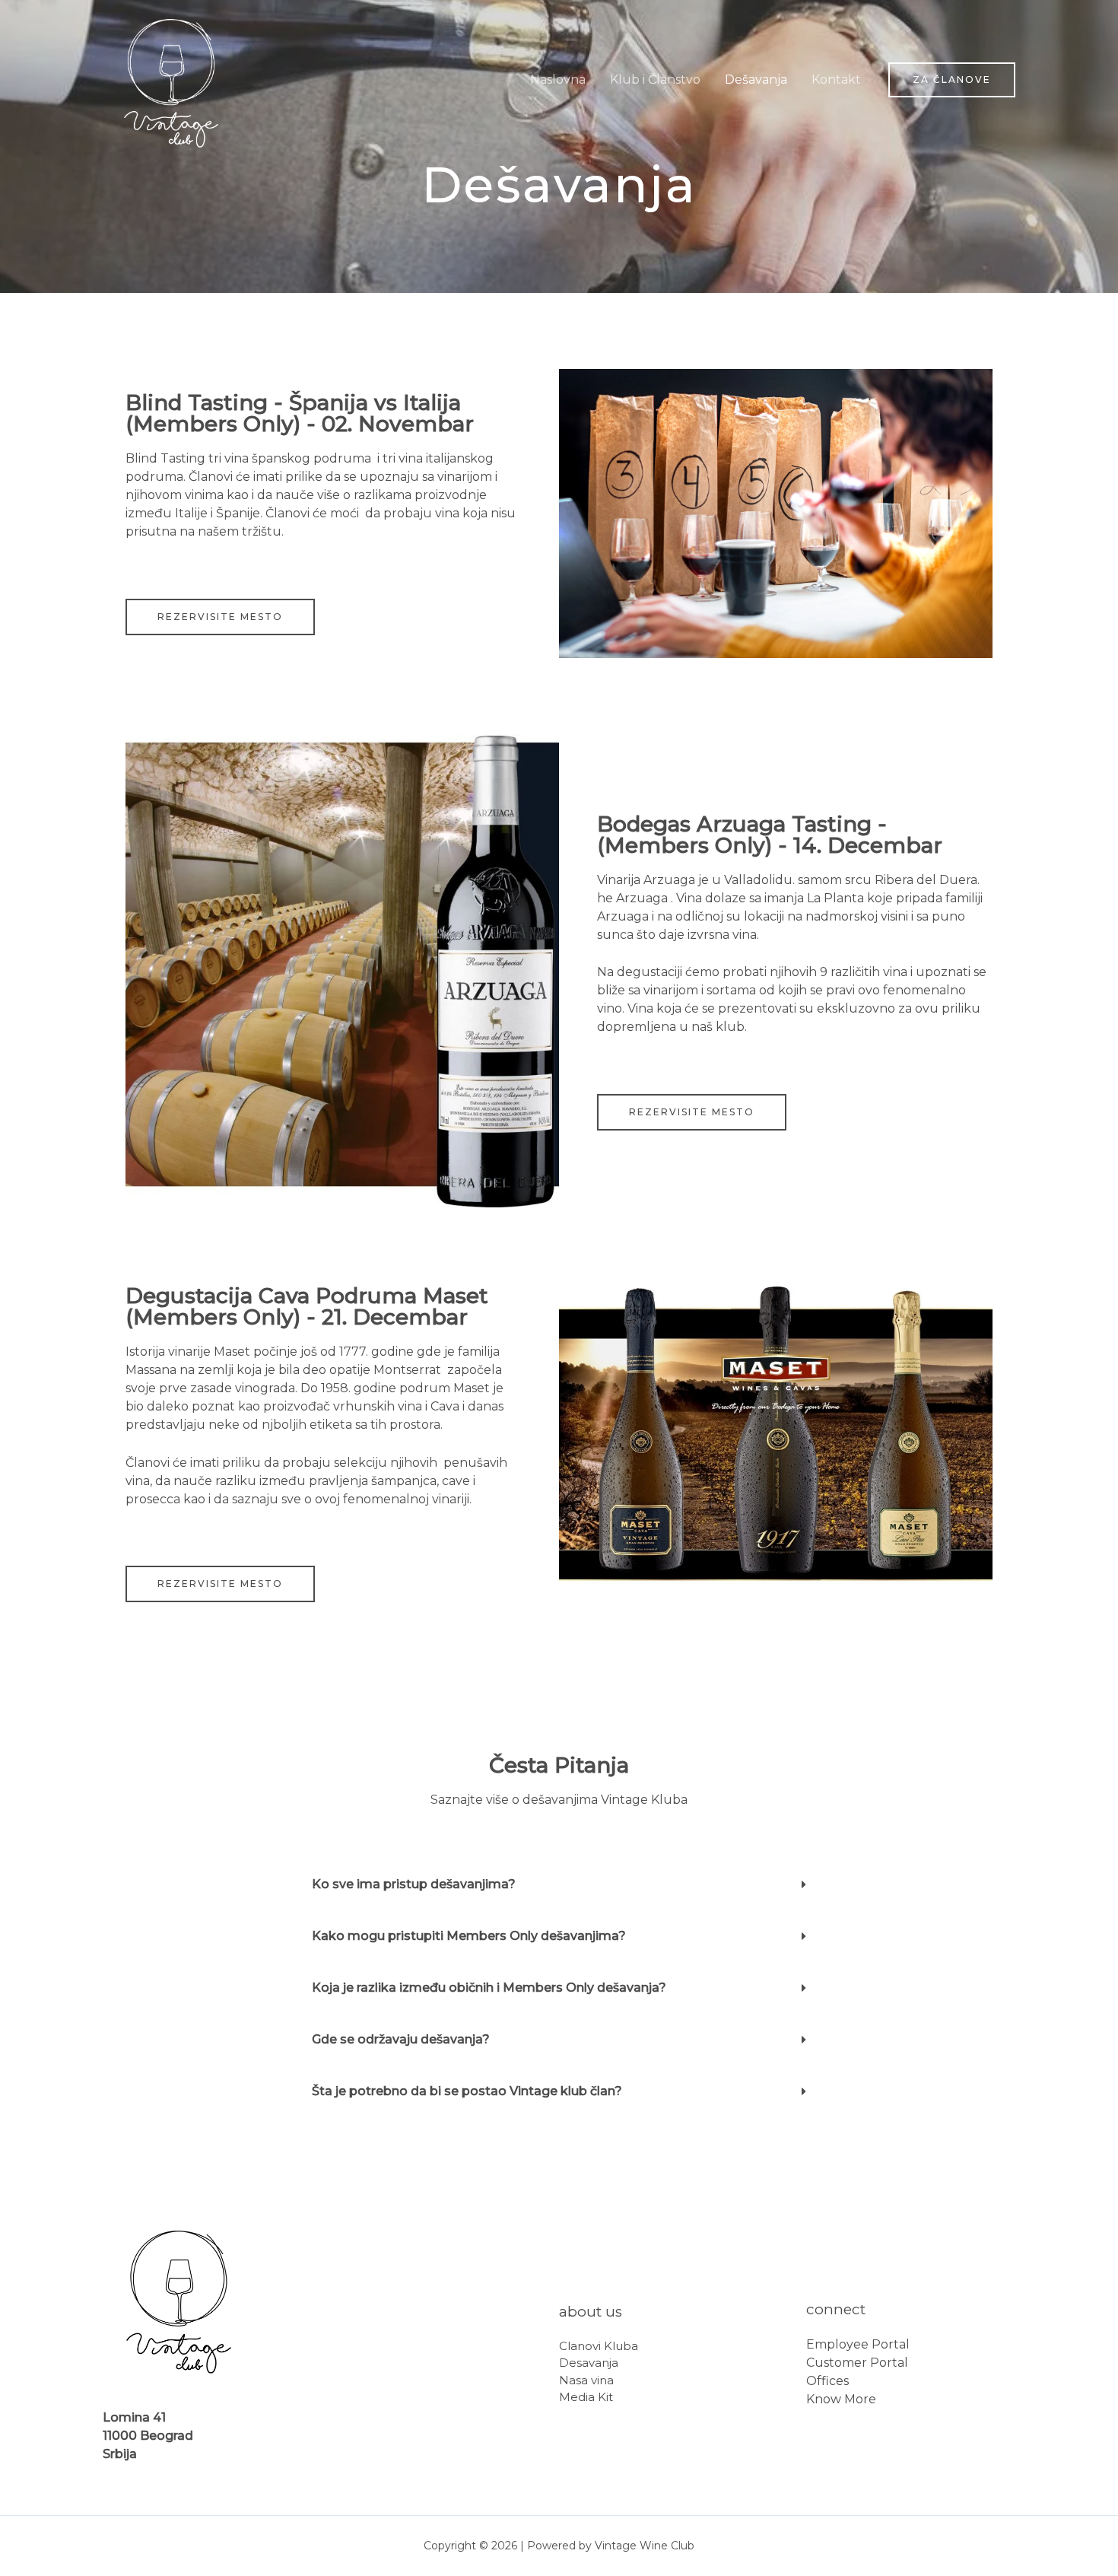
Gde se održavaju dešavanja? (401, 2039)
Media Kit (586, 2397)
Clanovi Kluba (599, 2346)
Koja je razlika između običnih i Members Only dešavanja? (489, 1988)
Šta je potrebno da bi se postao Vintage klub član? (467, 2091)
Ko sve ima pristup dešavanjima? (414, 1884)
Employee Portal (858, 2344)
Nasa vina (586, 2380)
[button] (220, 617)
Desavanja (589, 2363)
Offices (827, 2381)
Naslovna (558, 80)
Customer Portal (857, 2363)
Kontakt (836, 80)
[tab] (559, 1884)
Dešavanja (756, 80)
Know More (841, 2399)
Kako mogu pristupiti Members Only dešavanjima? (469, 1936)
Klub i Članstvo (655, 80)
